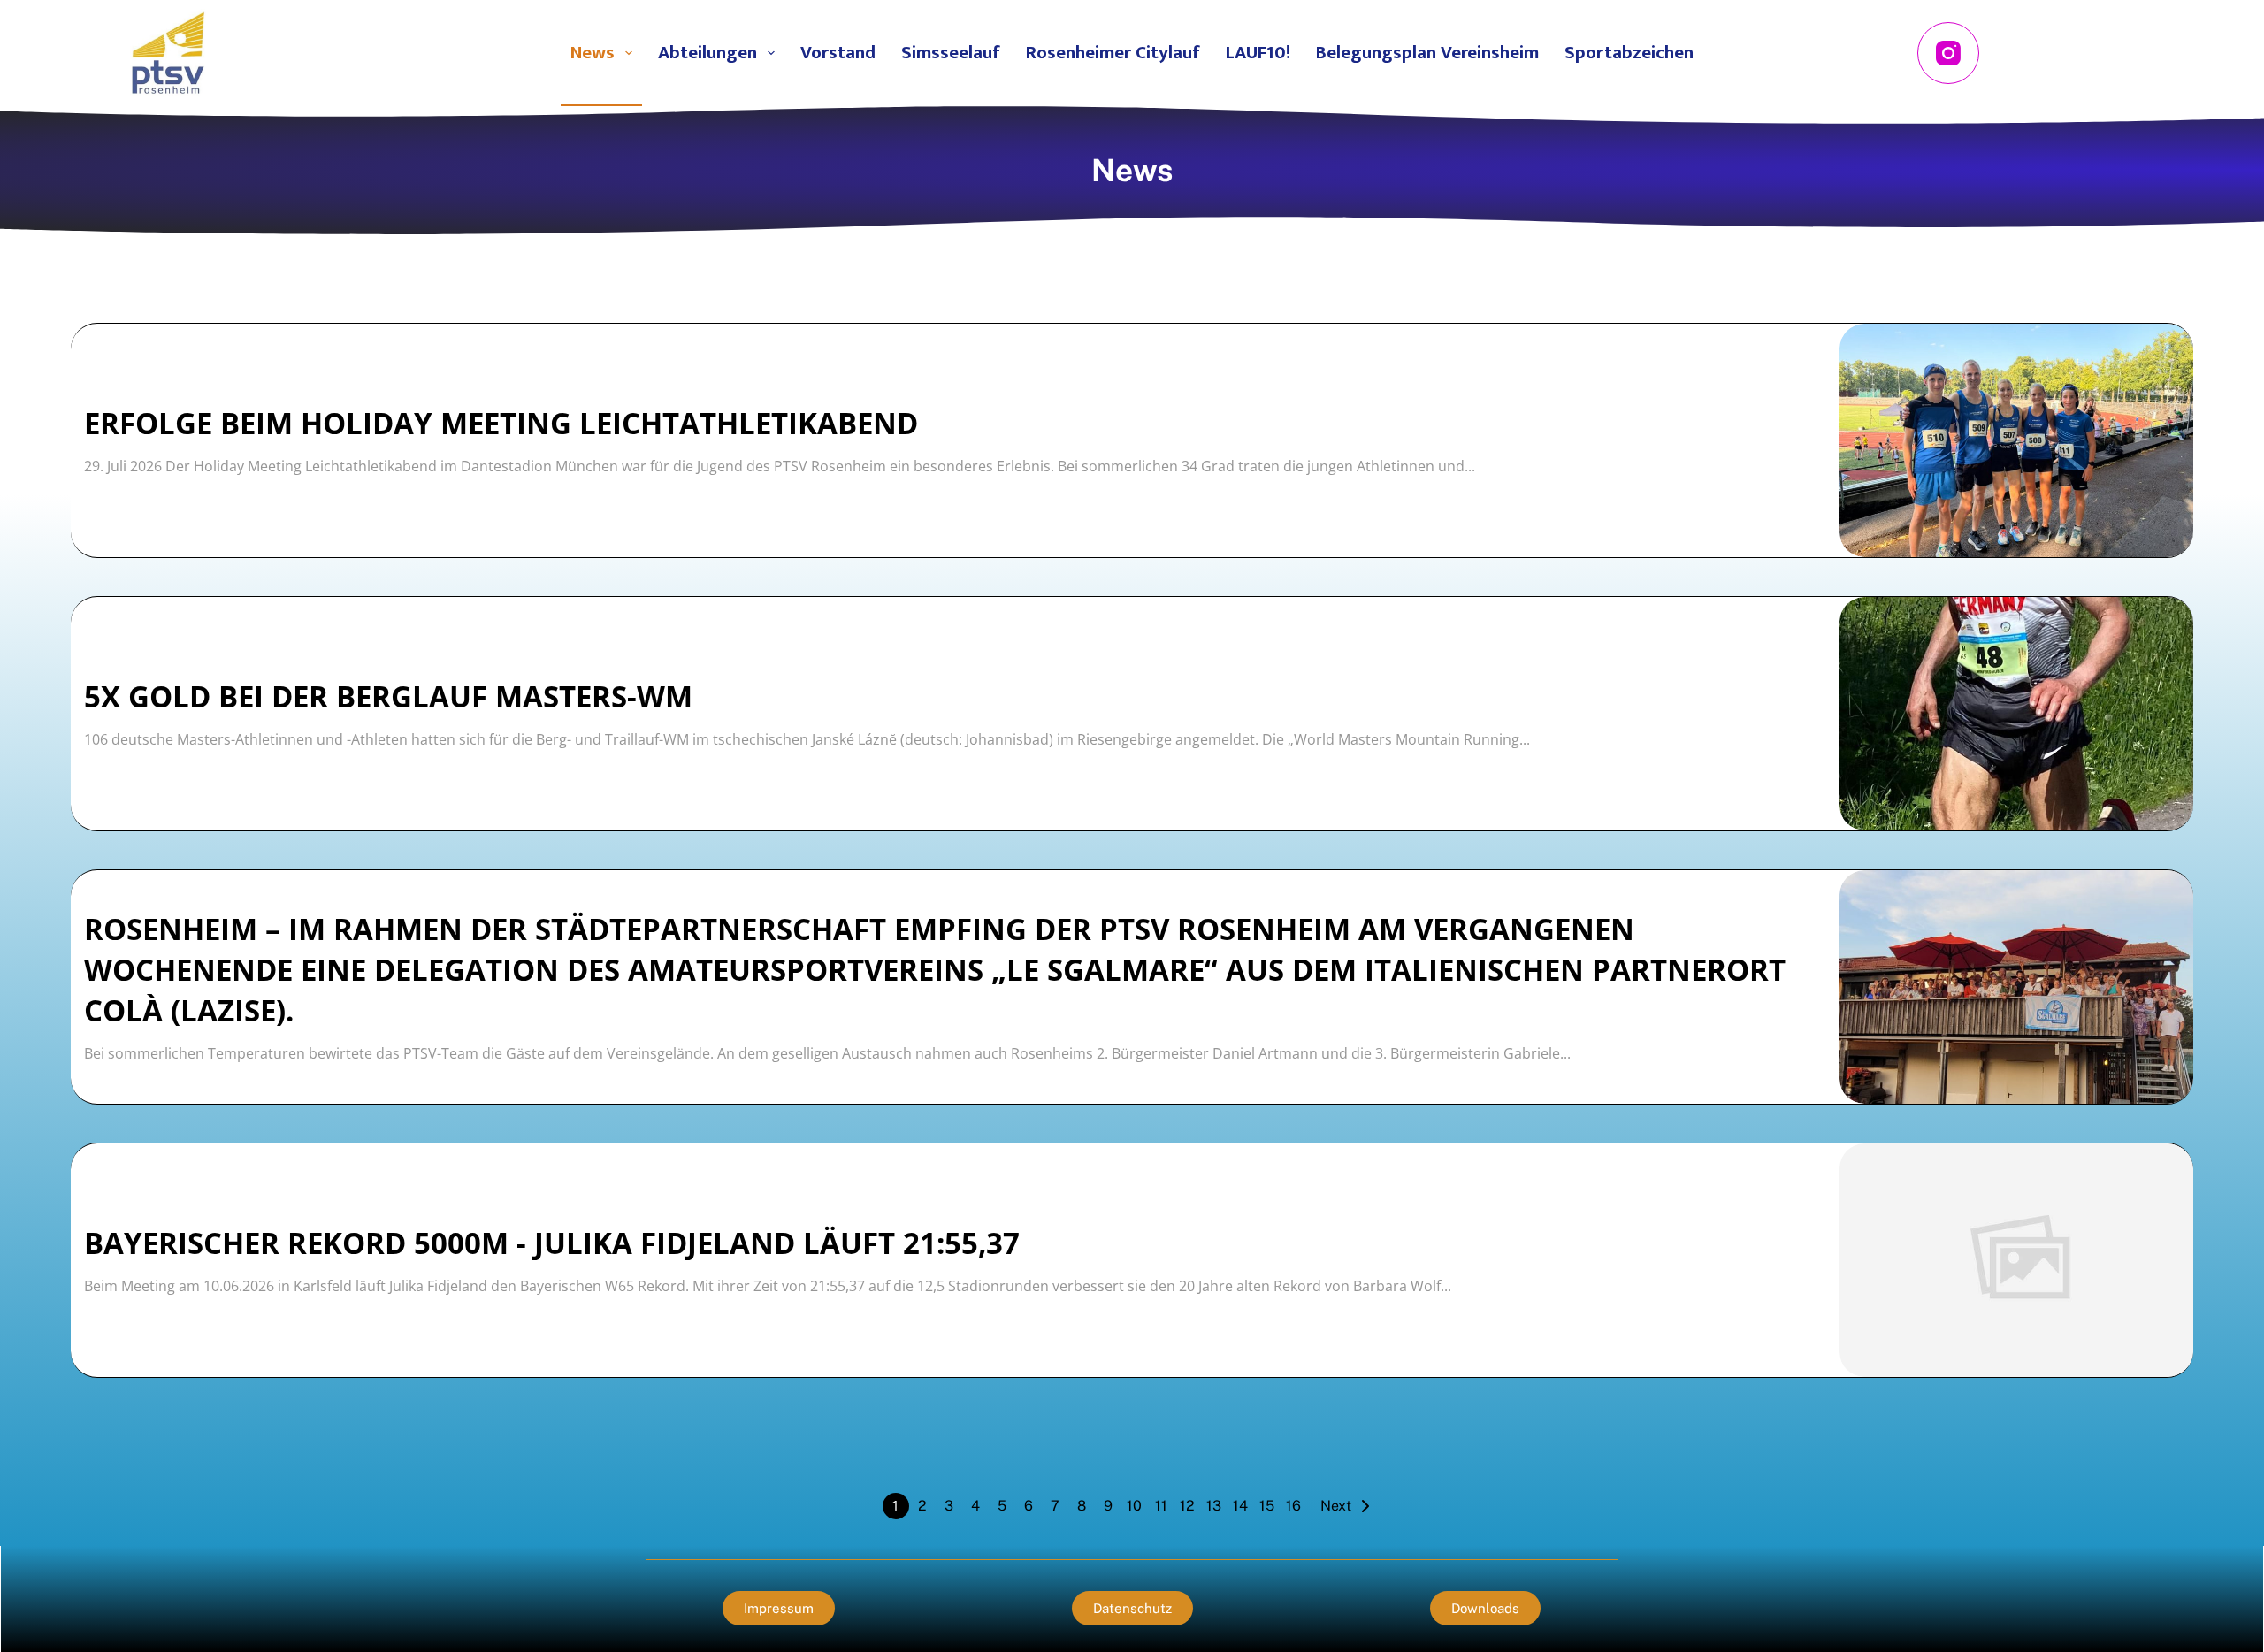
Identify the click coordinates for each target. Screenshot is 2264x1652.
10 (1134, 1506)
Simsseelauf (951, 53)
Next (1336, 1506)
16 (1293, 1506)
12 (1187, 1506)
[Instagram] (1948, 53)
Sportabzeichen (1629, 53)
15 (1267, 1506)
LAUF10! (1258, 53)
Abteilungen (707, 53)
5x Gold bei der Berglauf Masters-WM (388, 696)
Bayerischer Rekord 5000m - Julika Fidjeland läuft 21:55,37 (552, 1243)
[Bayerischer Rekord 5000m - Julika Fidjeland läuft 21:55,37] (2016, 1260)
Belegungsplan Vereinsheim (1427, 53)
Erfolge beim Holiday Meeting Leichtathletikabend (501, 423)
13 (1214, 1506)
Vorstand (838, 53)
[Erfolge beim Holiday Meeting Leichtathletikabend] (2016, 440)
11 (1161, 1506)
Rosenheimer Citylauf (1113, 53)
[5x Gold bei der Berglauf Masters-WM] (2016, 714)
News (593, 53)
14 (1240, 1506)
